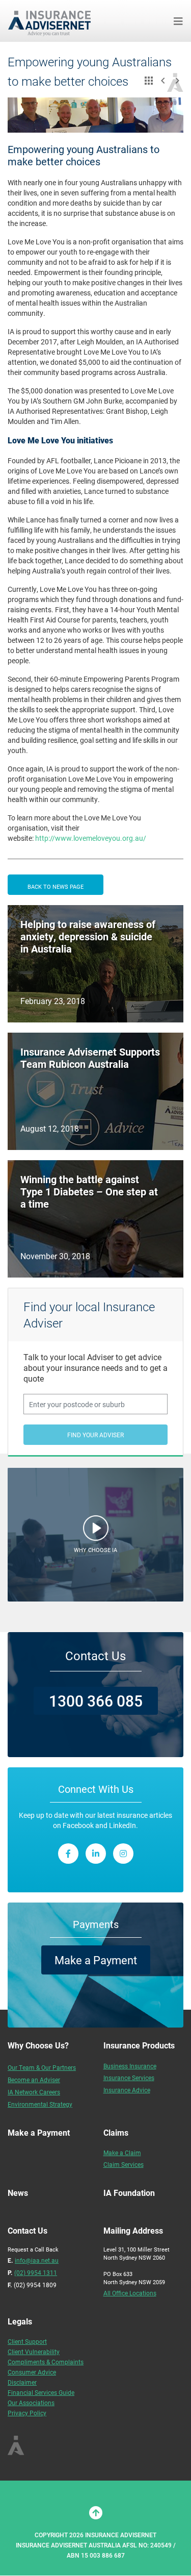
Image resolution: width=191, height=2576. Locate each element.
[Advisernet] (53, 21)
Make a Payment (96, 1960)
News (18, 2193)
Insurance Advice (127, 2090)
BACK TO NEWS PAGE (56, 886)
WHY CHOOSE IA (95, 1550)
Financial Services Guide (41, 2392)
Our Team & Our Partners (42, 2067)
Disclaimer (22, 2382)
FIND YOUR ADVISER (95, 1435)
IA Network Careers (34, 2092)
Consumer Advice (32, 2372)
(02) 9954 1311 (36, 2272)
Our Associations (31, 2403)
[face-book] (68, 1854)
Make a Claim (122, 2153)
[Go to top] (96, 2513)
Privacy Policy (27, 2413)
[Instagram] (123, 1854)
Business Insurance (130, 2066)
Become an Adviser (34, 2080)
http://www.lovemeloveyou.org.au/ (91, 838)
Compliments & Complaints (46, 2362)
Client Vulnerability (34, 2352)
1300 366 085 (96, 1700)
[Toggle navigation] (178, 21)
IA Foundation (129, 2193)
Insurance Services (129, 2078)
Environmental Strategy (40, 2104)
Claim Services (124, 2164)
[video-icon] (96, 1531)
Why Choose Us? (38, 2045)
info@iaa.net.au (37, 2260)
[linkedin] (96, 1854)
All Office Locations (130, 2293)
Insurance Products (139, 2045)
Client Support (27, 2341)
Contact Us (95, 1656)
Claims (116, 2132)
